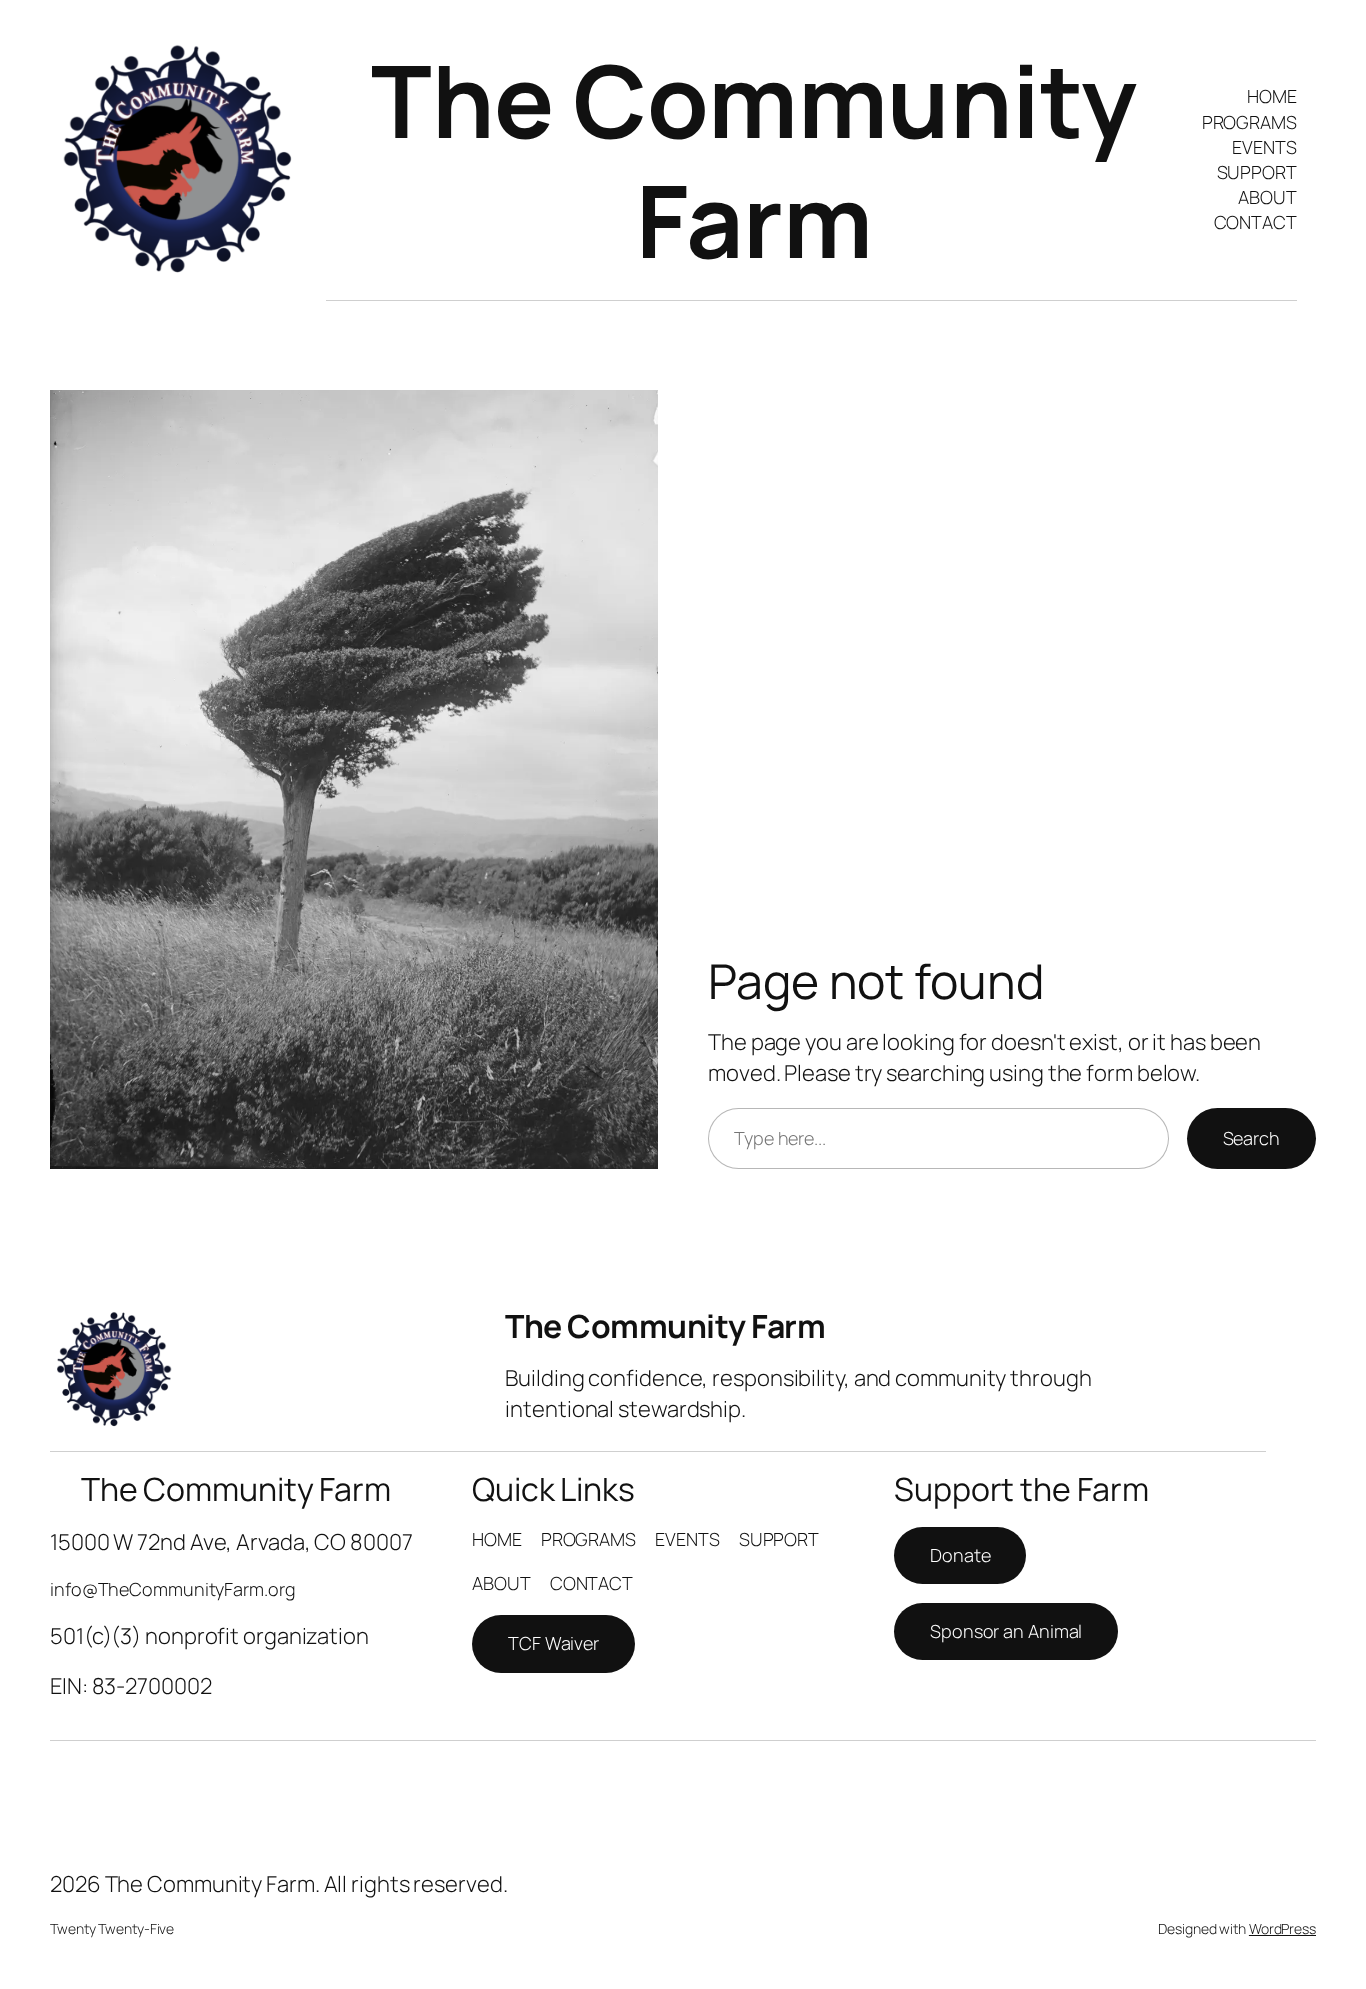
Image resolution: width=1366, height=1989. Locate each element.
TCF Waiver (553, 1643)
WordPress (1282, 1928)
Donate (960, 1555)
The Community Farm (754, 159)
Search (1251, 1138)
